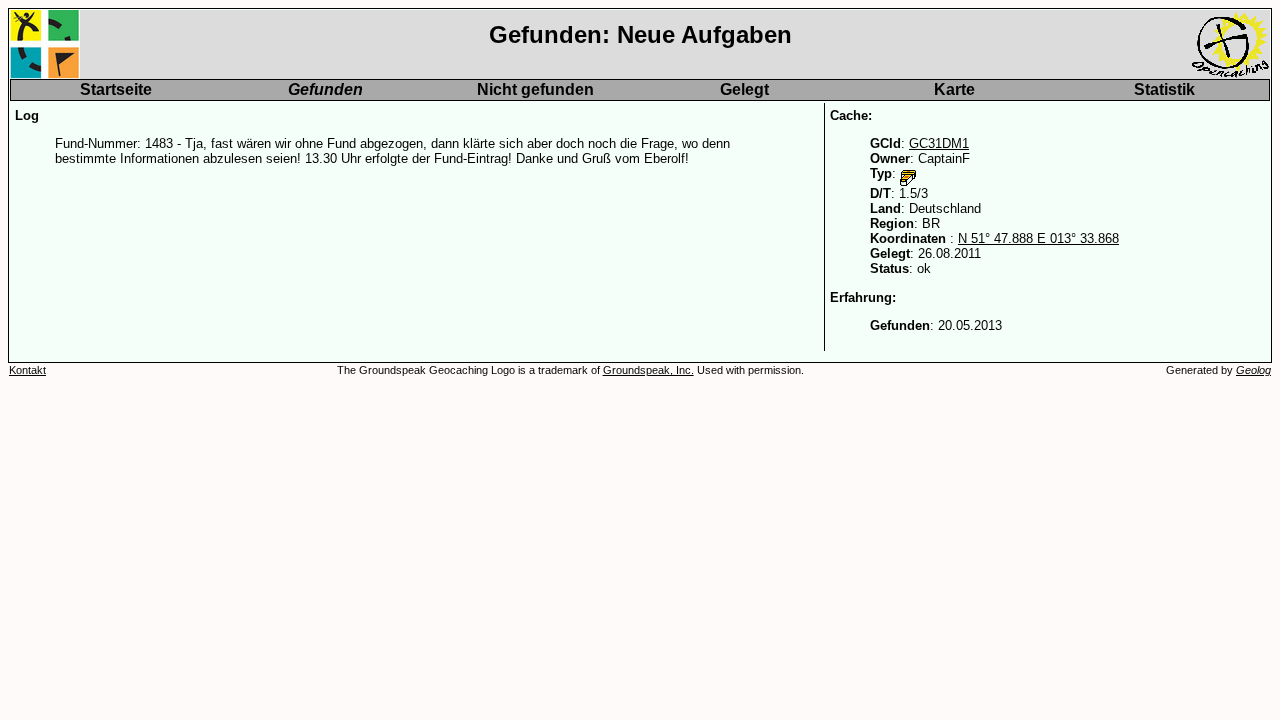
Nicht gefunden (535, 89)
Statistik (1164, 89)
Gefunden (325, 89)
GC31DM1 (939, 143)
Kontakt (27, 370)
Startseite (116, 89)
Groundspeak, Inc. (648, 370)
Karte (954, 89)
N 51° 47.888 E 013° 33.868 (1038, 238)
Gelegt (744, 89)
